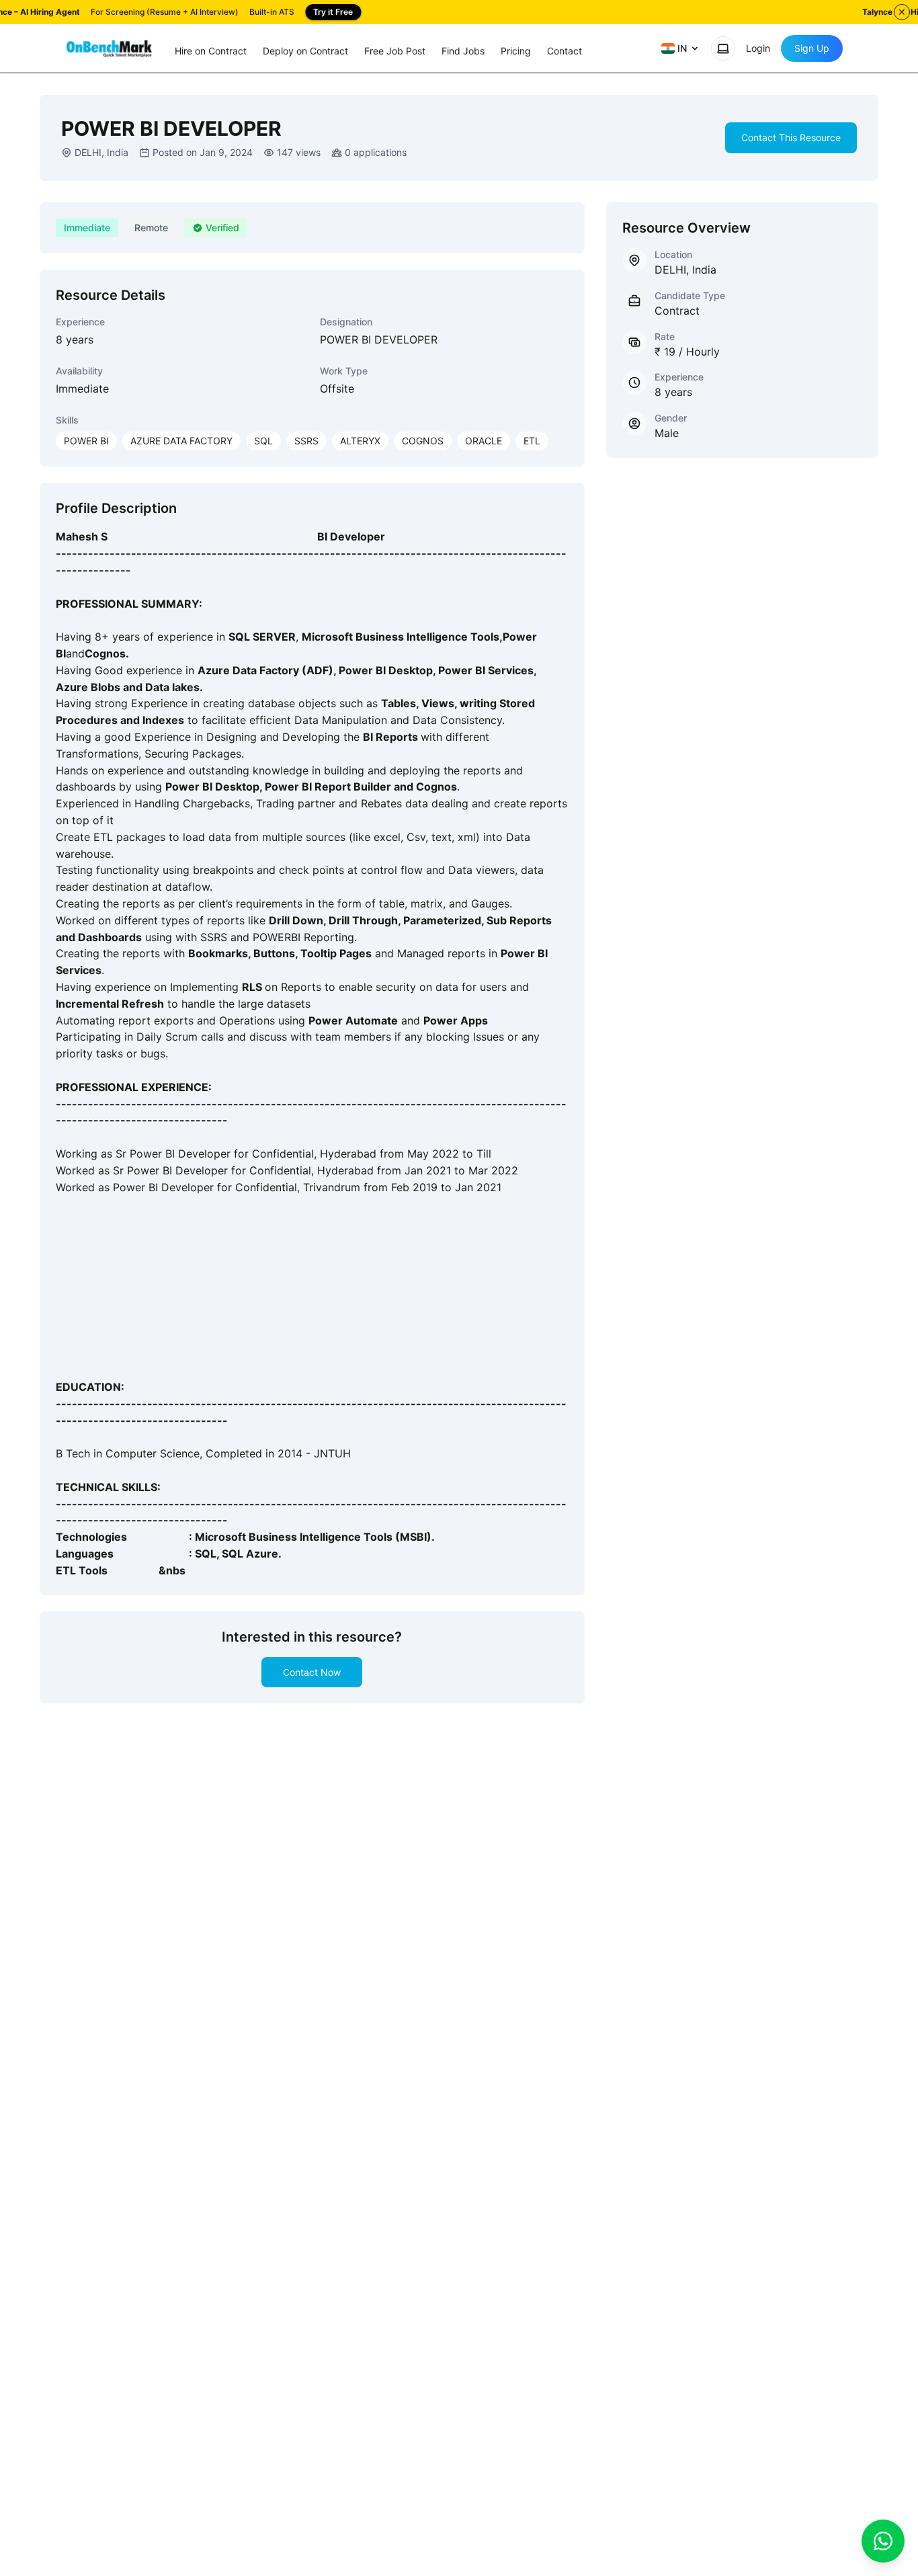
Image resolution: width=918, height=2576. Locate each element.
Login (758, 48)
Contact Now (312, 1672)
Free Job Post (395, 51)
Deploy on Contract (305, 51)
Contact (565, 51)
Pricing (516, 51)
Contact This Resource (791, 137)
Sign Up (812, 48)
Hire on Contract (211, 51)
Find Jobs (463, 51)
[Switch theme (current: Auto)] (723, 48)
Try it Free (333, 12)
